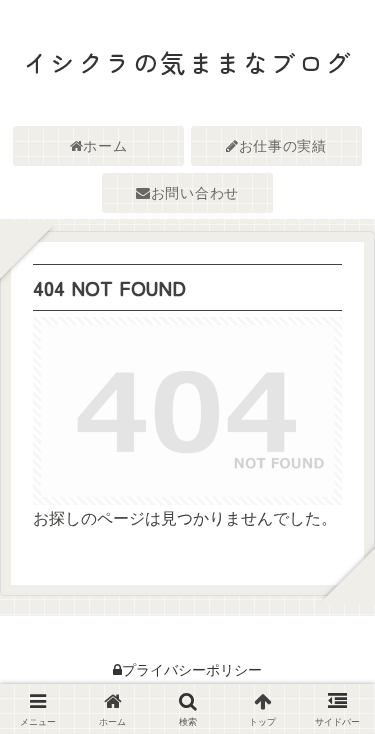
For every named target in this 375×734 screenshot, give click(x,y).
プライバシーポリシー (192, 670)
